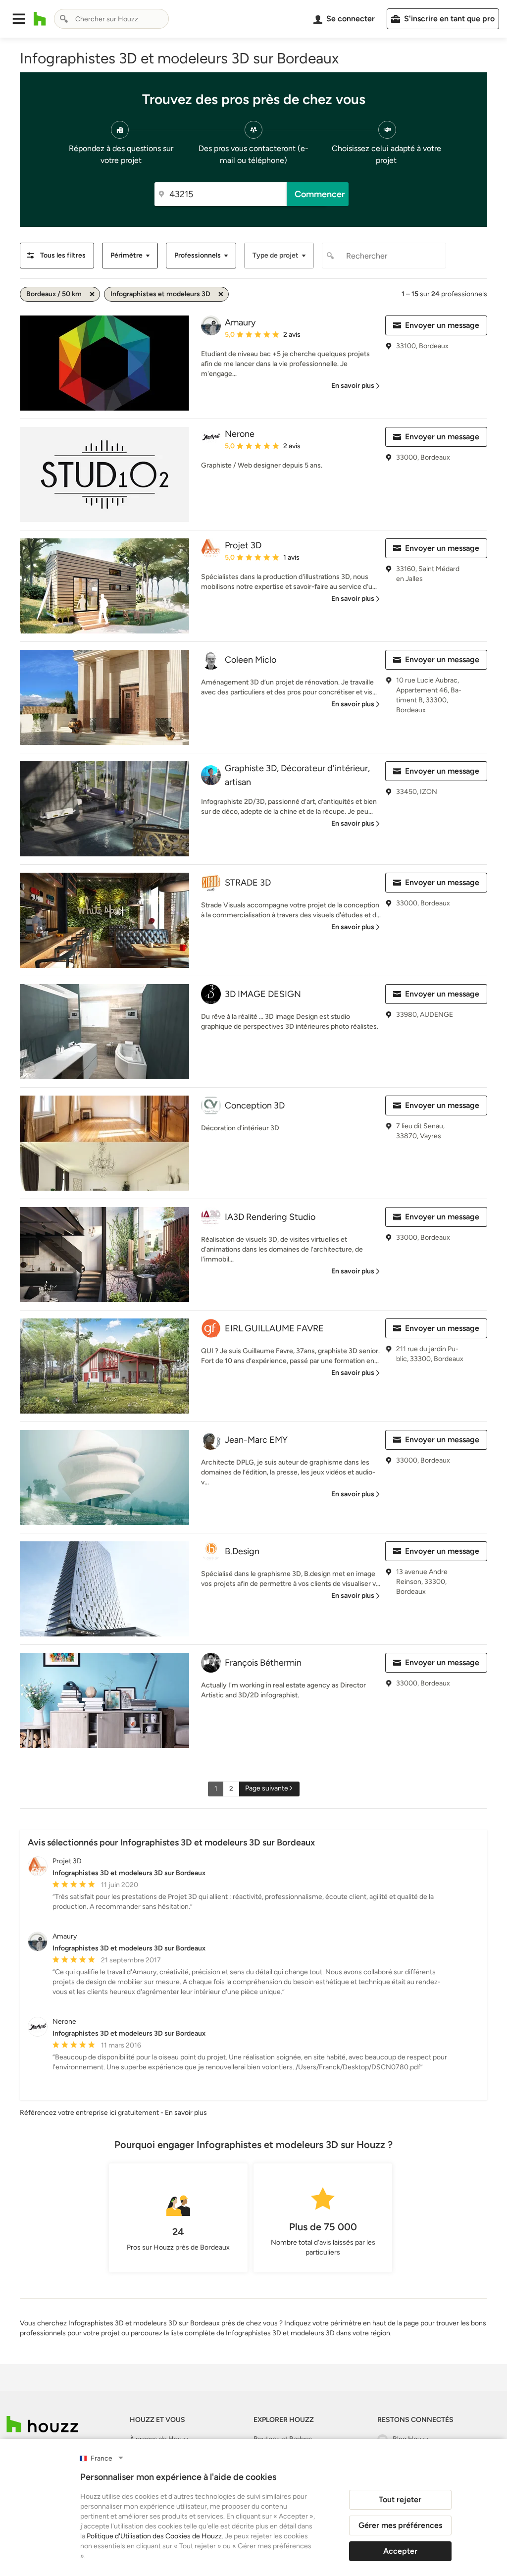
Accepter (400, 2551)
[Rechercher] (64, 19)
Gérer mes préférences (400, 2525)
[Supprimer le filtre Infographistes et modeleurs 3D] (221, 294)
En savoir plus (186, 2113)
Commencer (320, 194)
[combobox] (111, 19)
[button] (19, 19)
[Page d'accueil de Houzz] (42, 2424)
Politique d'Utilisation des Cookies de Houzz (154, 2536)
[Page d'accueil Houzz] (40, 19)
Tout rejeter (400, 2499)
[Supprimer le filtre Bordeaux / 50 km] (92, 294)
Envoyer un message (442, 325)
